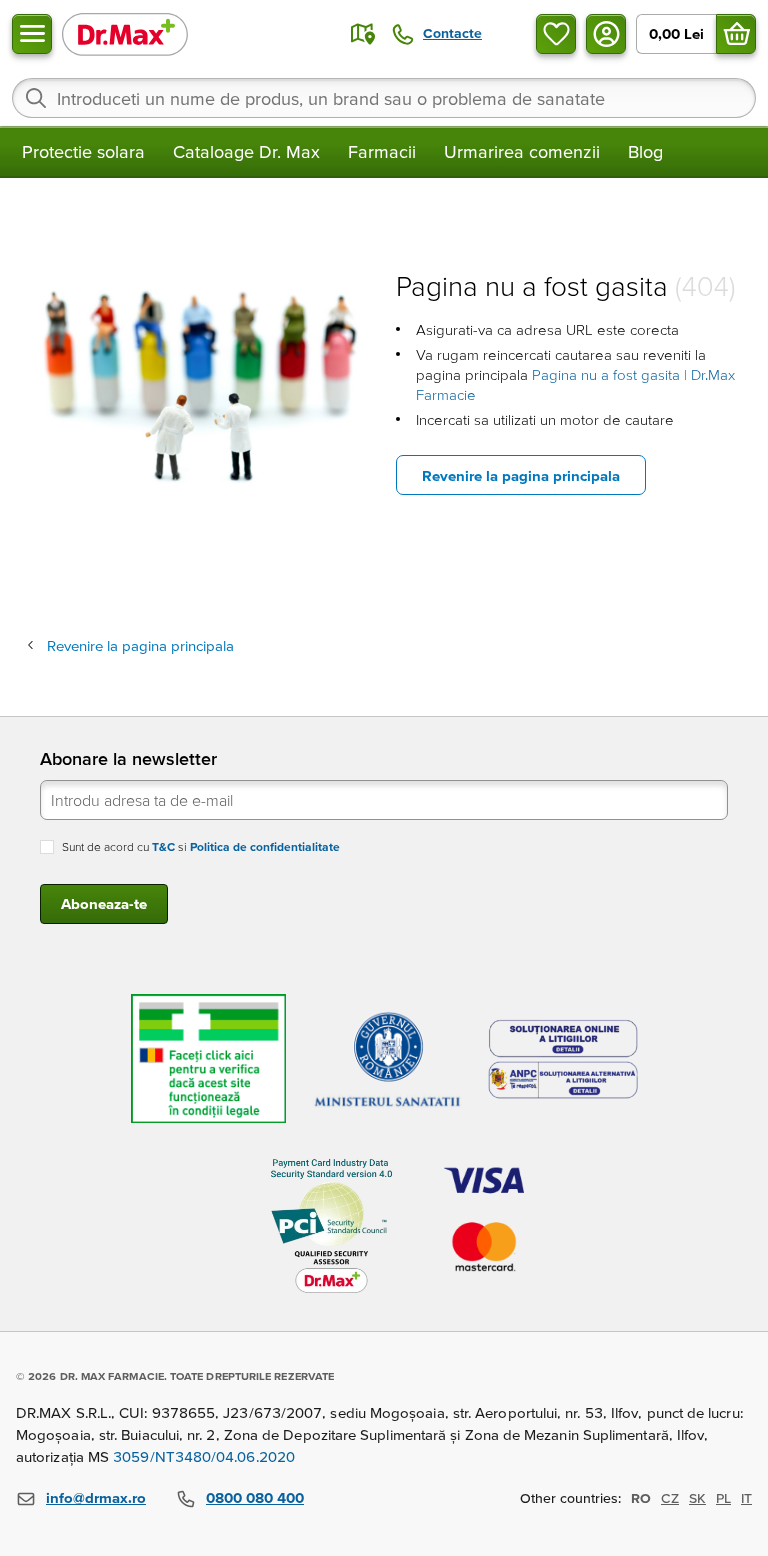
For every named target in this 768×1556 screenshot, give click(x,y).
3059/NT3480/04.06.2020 (204, 1456)
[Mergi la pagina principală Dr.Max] (125, 33)
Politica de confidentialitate (265, 846)
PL (723, 1498)
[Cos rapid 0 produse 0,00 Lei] (736, 34)
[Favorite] (556, 34)
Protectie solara (83, 151)
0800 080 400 (255, 1497)
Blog (645, 151)
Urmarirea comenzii (522, 151)
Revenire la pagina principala (521, 475)
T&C (163, 846)
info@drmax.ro (96, 1497)
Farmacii (382, 151)
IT (746, 1498)
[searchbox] (384, 98)
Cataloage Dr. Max (246, 151)
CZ (670, 1498)
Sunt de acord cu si (201, 846)
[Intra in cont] (606, 34)
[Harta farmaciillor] (363, 34)
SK (697, 1498)
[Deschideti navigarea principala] (32, 34)
